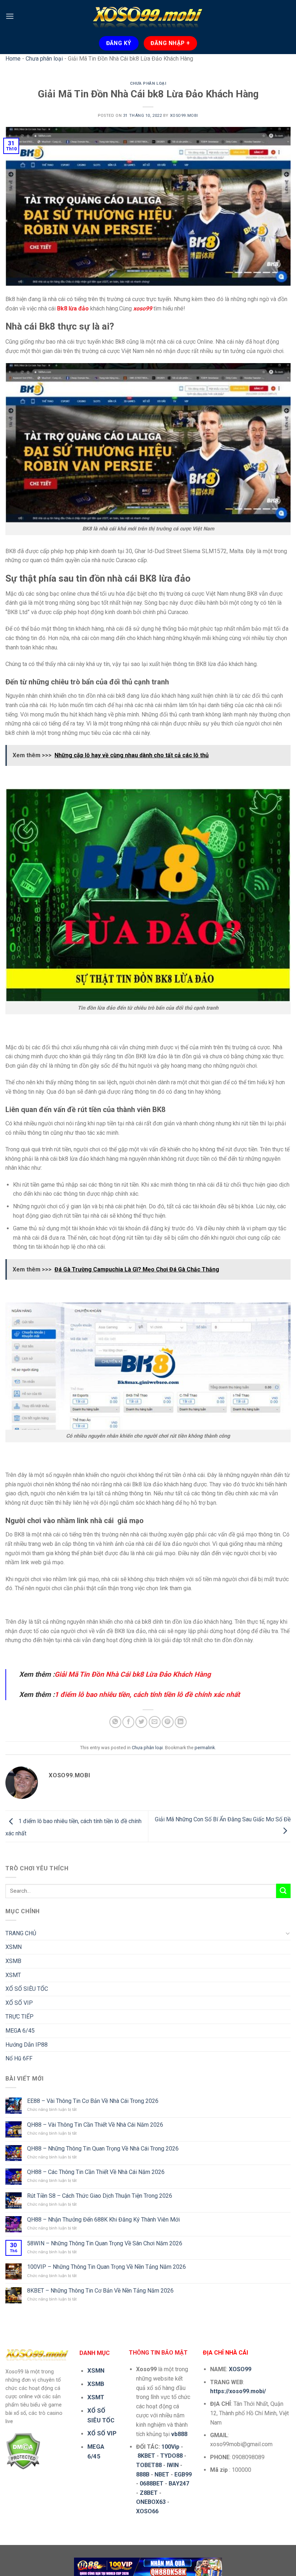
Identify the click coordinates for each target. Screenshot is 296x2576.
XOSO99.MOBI (184, 116)
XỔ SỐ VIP (19, 2003)
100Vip (170, 2447)
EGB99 (183, 2474)
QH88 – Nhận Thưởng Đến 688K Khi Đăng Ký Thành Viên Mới (103, 2220)
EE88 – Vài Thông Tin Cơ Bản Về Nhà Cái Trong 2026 (93, 2101)
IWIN (173, 2465)
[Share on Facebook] (128, 1722)
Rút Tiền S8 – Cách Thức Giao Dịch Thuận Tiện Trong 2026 (100, 2196)
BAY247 (179, 2484)
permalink (205, 1748)
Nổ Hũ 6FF (19, 2058)
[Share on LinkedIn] (181, 1722)
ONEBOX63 (151, 2502)
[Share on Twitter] (141, 1722)
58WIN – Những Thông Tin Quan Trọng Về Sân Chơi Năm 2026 (105, 2243)
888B (143, 2474)
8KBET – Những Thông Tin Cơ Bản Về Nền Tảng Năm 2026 (100, 2291)
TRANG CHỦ (21, 1933)
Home (13, 59)
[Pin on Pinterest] (168, 1722)
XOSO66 (147, 2511)
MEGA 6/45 (20, 2031)
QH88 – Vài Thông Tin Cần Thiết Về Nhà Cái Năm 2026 (95, 2125)
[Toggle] (288, 1933)
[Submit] (283, 1891)
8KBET (146, 2456)
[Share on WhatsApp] (115, 1722)
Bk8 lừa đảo (73, 308)
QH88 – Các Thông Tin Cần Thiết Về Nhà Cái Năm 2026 (96, 2172)
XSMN (14, 1947)
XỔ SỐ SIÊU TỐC (27, 1989)
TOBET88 (149, 2465)
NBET (162, 2474)
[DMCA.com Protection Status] (23, 2451)
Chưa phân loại (44, 59)
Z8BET (149, 2493)
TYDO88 (171, 2456)
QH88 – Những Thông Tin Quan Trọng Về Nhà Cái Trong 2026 (103, 2149)
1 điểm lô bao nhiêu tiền (92, 1695)
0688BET (152, 2484)
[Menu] (10, 16)
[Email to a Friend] (155, 1722)
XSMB (13, 1961)
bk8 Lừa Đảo (152, 1674)
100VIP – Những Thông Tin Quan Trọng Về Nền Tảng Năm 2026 (106, 2267)
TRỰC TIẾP (19, 2017)
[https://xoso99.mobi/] (148, 2566)
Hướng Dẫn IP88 (27, 2045)
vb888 (179, 2434)
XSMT (13, 1975)
